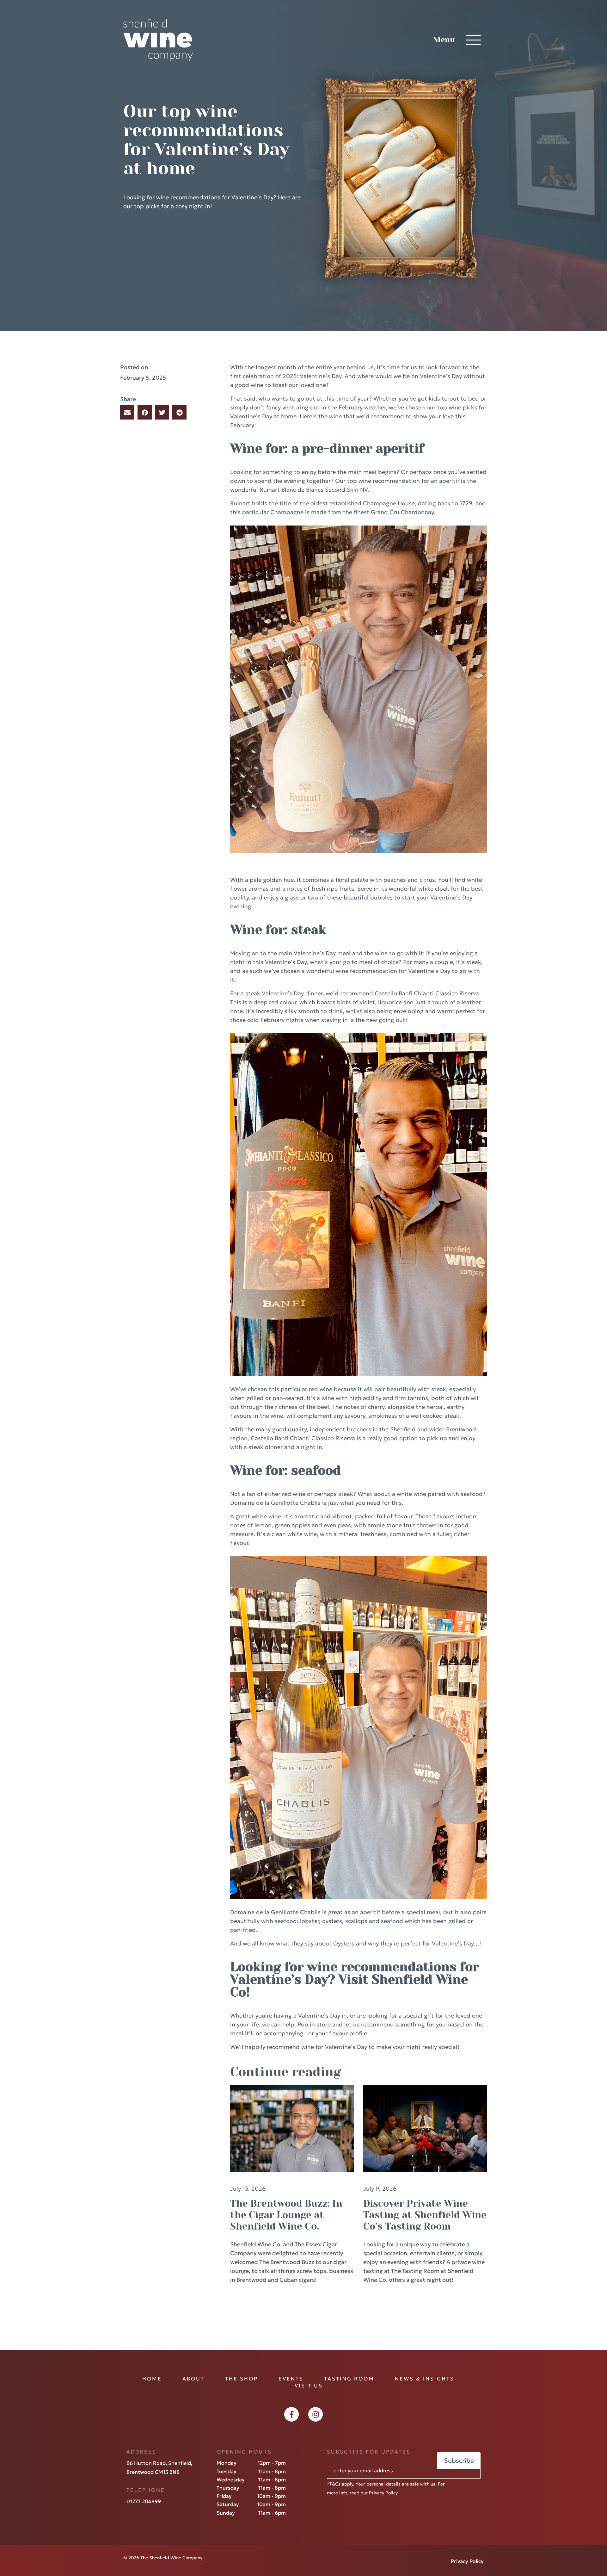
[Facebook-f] (291, 2414)
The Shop (242, 2379)
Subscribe (459, 2461)
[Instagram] (316, 2414)
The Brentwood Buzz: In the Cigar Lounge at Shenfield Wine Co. (286, 2215)
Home (152, 2379)
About (193, 2379)
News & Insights (425, 2379)
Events (291, 2379)
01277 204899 (144, 2501)
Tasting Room (349, 2379)
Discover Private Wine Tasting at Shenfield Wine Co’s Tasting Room (425, 2215)
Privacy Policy (383, 2493)
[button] (127, 412)
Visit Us (309, 2386)
